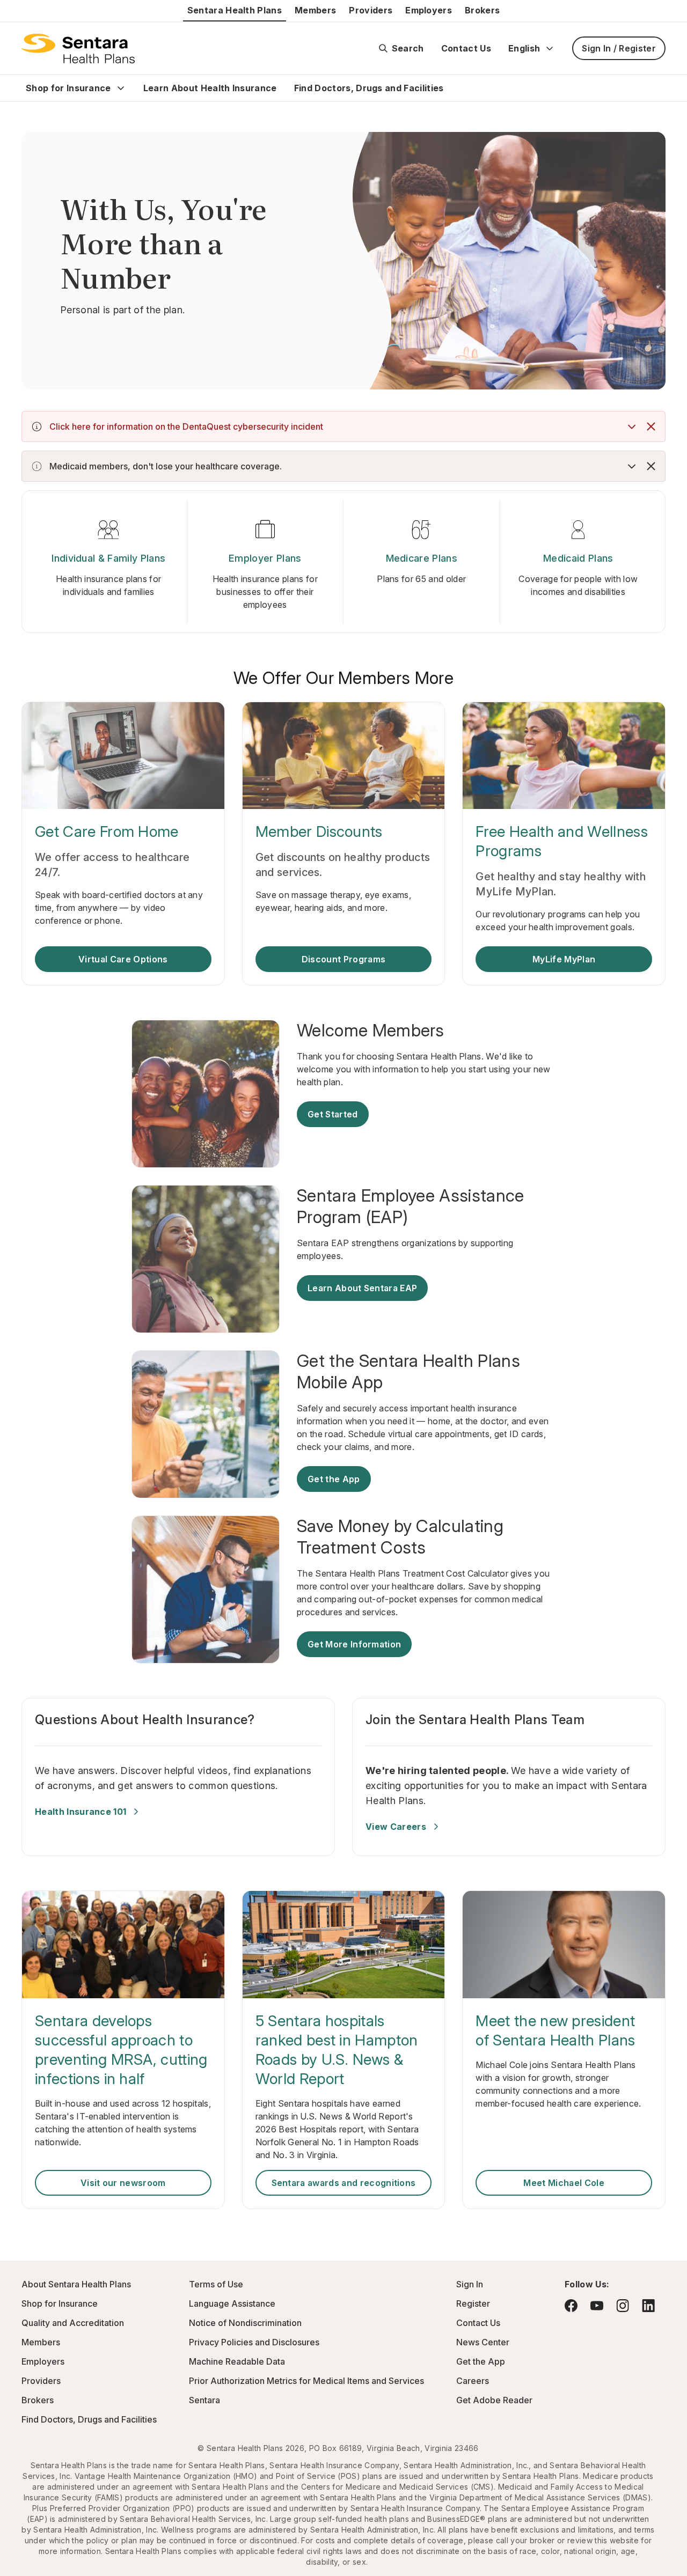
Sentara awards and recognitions (344, 2183)
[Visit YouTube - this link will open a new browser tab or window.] (597, 2306)
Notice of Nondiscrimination (245, 2323)
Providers (371, 10)
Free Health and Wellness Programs (562, 841)
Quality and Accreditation (73, 2323)
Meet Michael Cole (564, 2183)
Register (473, 2303)
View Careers (396, 1827)
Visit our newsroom (123, 2183)
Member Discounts (319, 831)
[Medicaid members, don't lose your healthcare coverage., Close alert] (651, 466)
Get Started (333, 1114)
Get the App (334, 1479)
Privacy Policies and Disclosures (254, 2342)
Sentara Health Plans (235, 10)
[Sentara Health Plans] (78, 48)
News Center (483, 2342)
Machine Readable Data (237, 2361)
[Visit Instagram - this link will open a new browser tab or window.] (623, 2305)
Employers (429, 10)
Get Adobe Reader (494, 2400)
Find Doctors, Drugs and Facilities (369, 88)
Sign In (470, 2284)
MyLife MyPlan (564, 959)
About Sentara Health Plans (76, 2284)
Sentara (204, 2400)
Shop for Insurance (68, 88)
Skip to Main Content (16, 15)
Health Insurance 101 (81, 1812)
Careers (473, 2381)
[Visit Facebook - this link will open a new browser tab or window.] (571, 2306)
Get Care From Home (107, 831)
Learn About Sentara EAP (362, 1288)
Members (315, 10)
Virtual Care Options (123, 959)
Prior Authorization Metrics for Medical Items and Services (306, 2381)
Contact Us (466, 48)
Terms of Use (216, 2284)
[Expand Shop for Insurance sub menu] (121, 88)
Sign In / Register (619, 48)
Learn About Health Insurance (210, 88)
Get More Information (354, 1644)
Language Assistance (232, 2303)
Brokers (482, 10)
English (524, 48)
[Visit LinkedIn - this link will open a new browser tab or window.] (648, 2305)
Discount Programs (343, 959)
